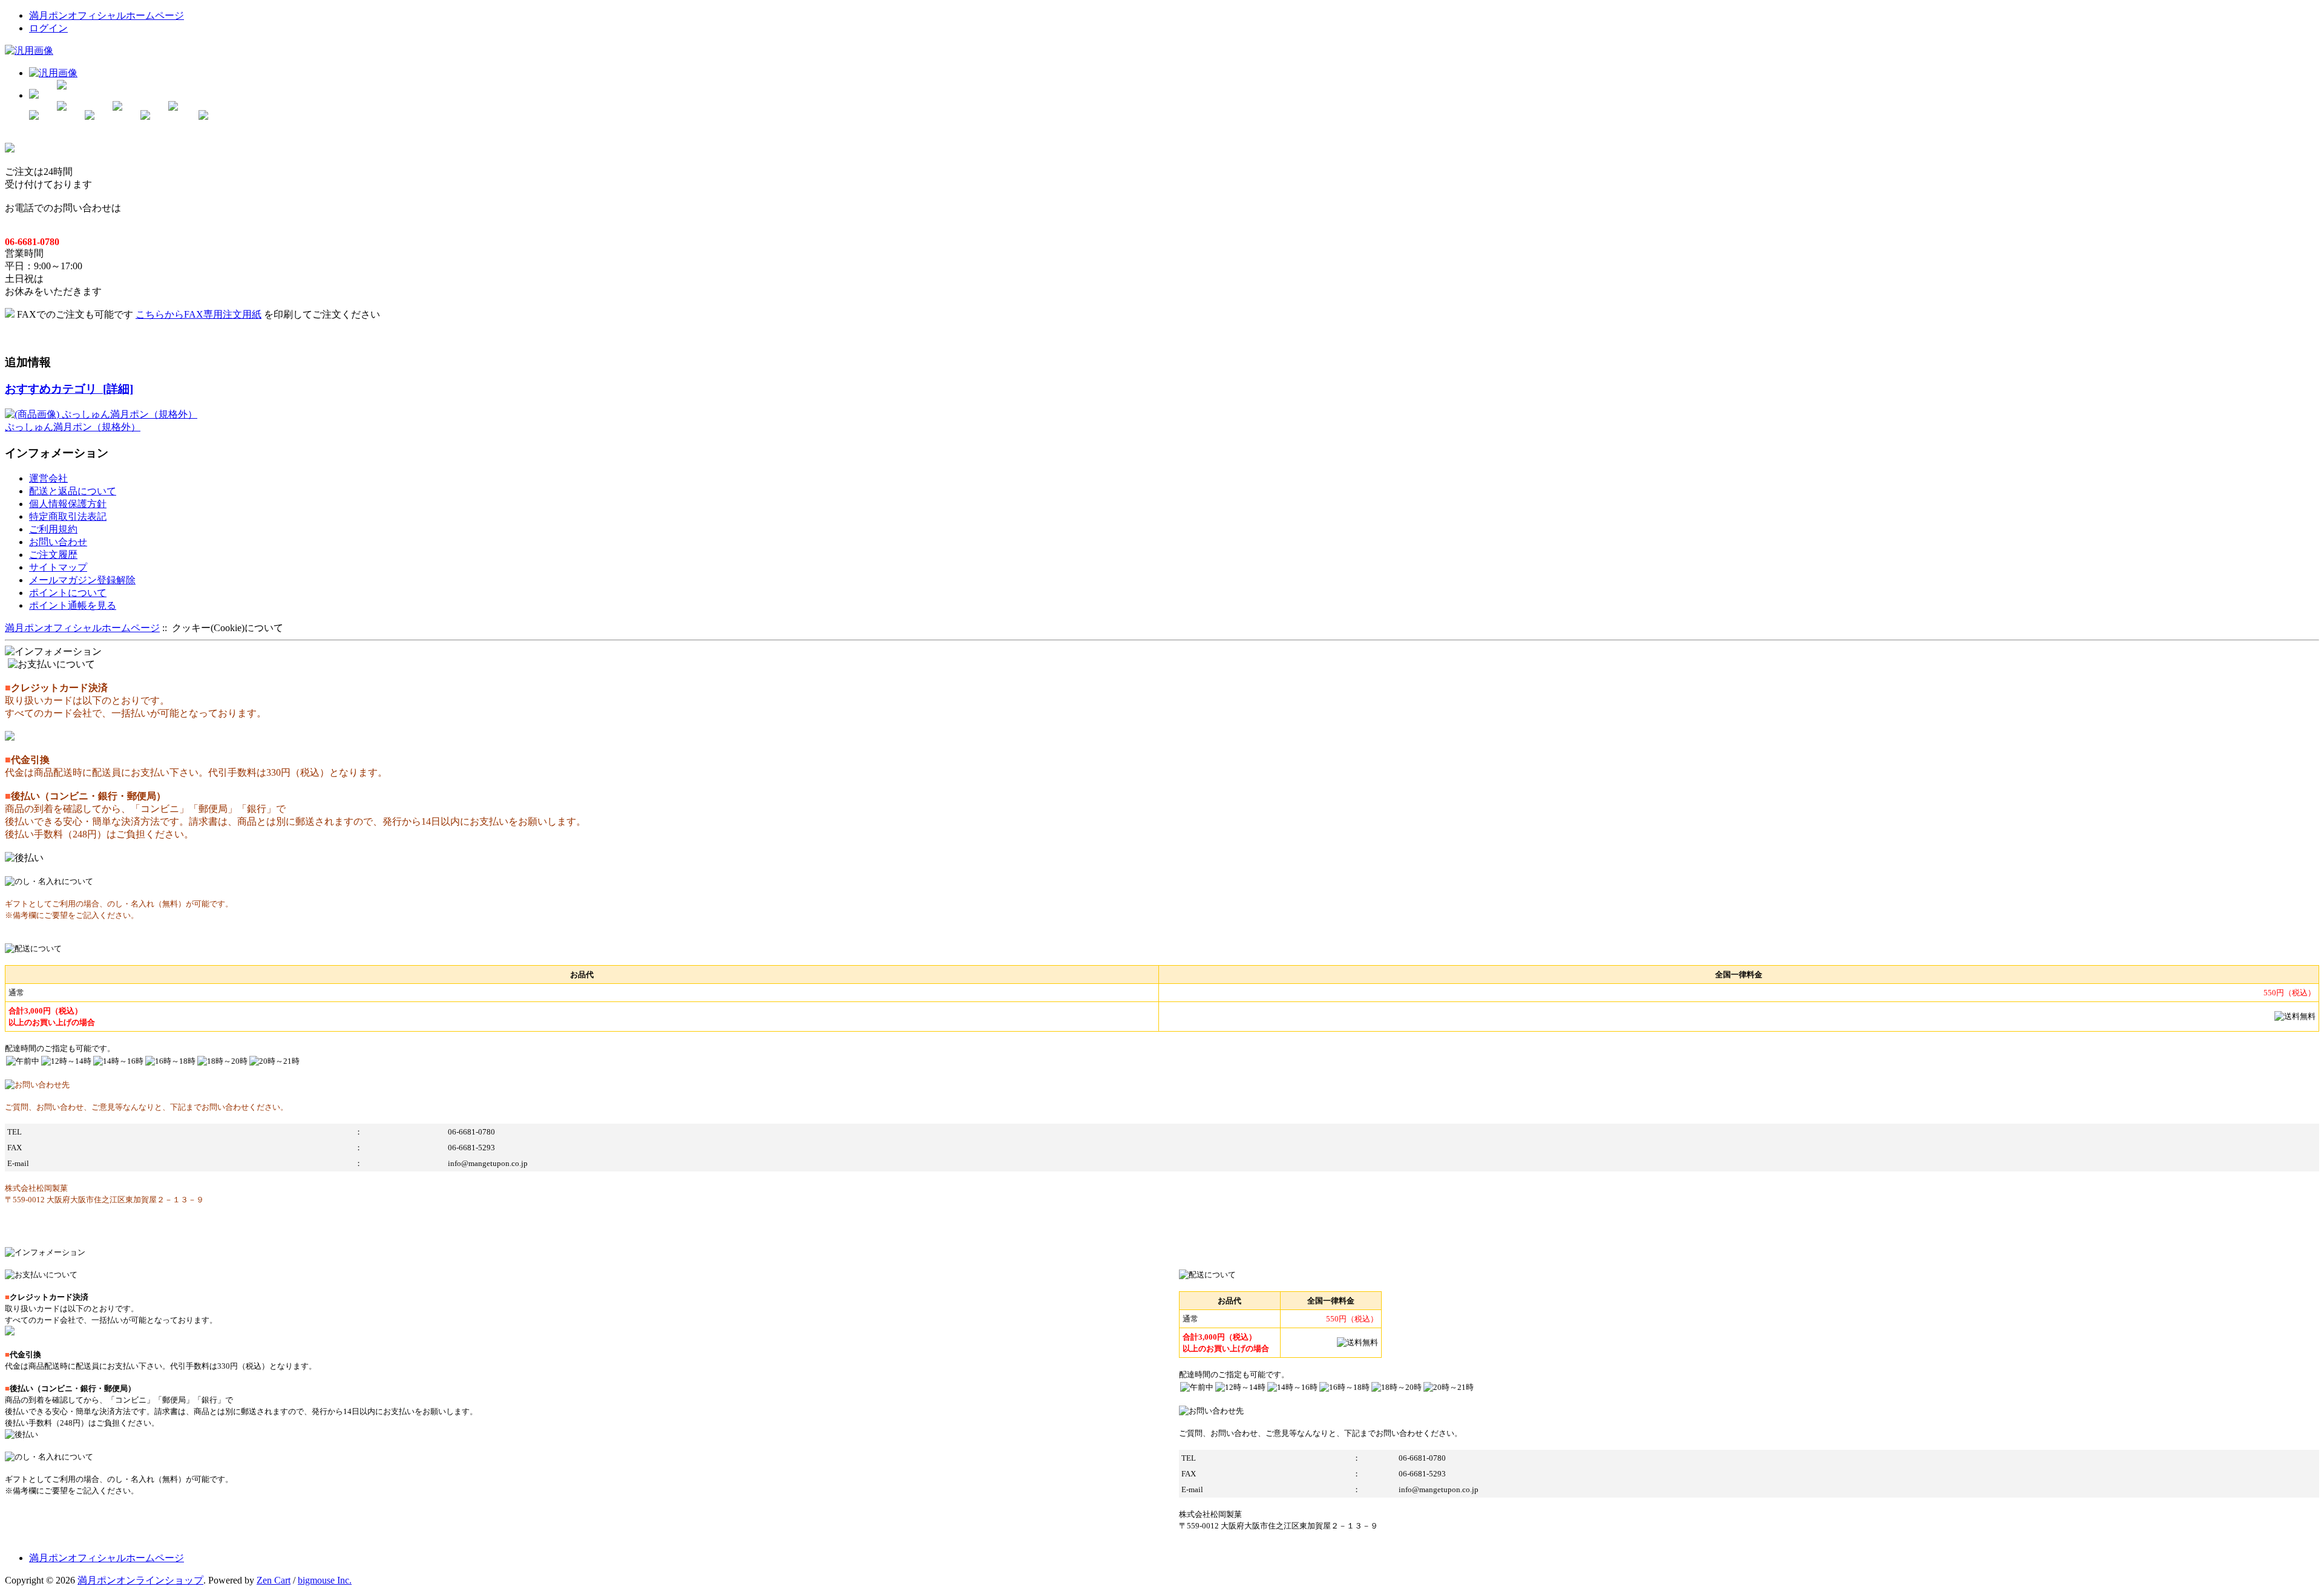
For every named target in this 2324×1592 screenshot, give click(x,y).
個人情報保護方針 (68, 504)
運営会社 (48, 478)
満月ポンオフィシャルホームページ (107, 15)
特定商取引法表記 (68, 516)
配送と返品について (73, 491)
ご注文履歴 (53, 555)
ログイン (48, 28)
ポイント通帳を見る (73, 605)
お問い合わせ (58, 542)
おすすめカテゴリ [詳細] (69, 389)
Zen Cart (274, 1580)
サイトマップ (58, 567)
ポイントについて (68, 593)
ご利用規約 (53, 529)
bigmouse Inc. (325, 1580)
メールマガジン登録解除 (82, 580)
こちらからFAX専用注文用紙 (199, 314)
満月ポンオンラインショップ (140, 1580)
